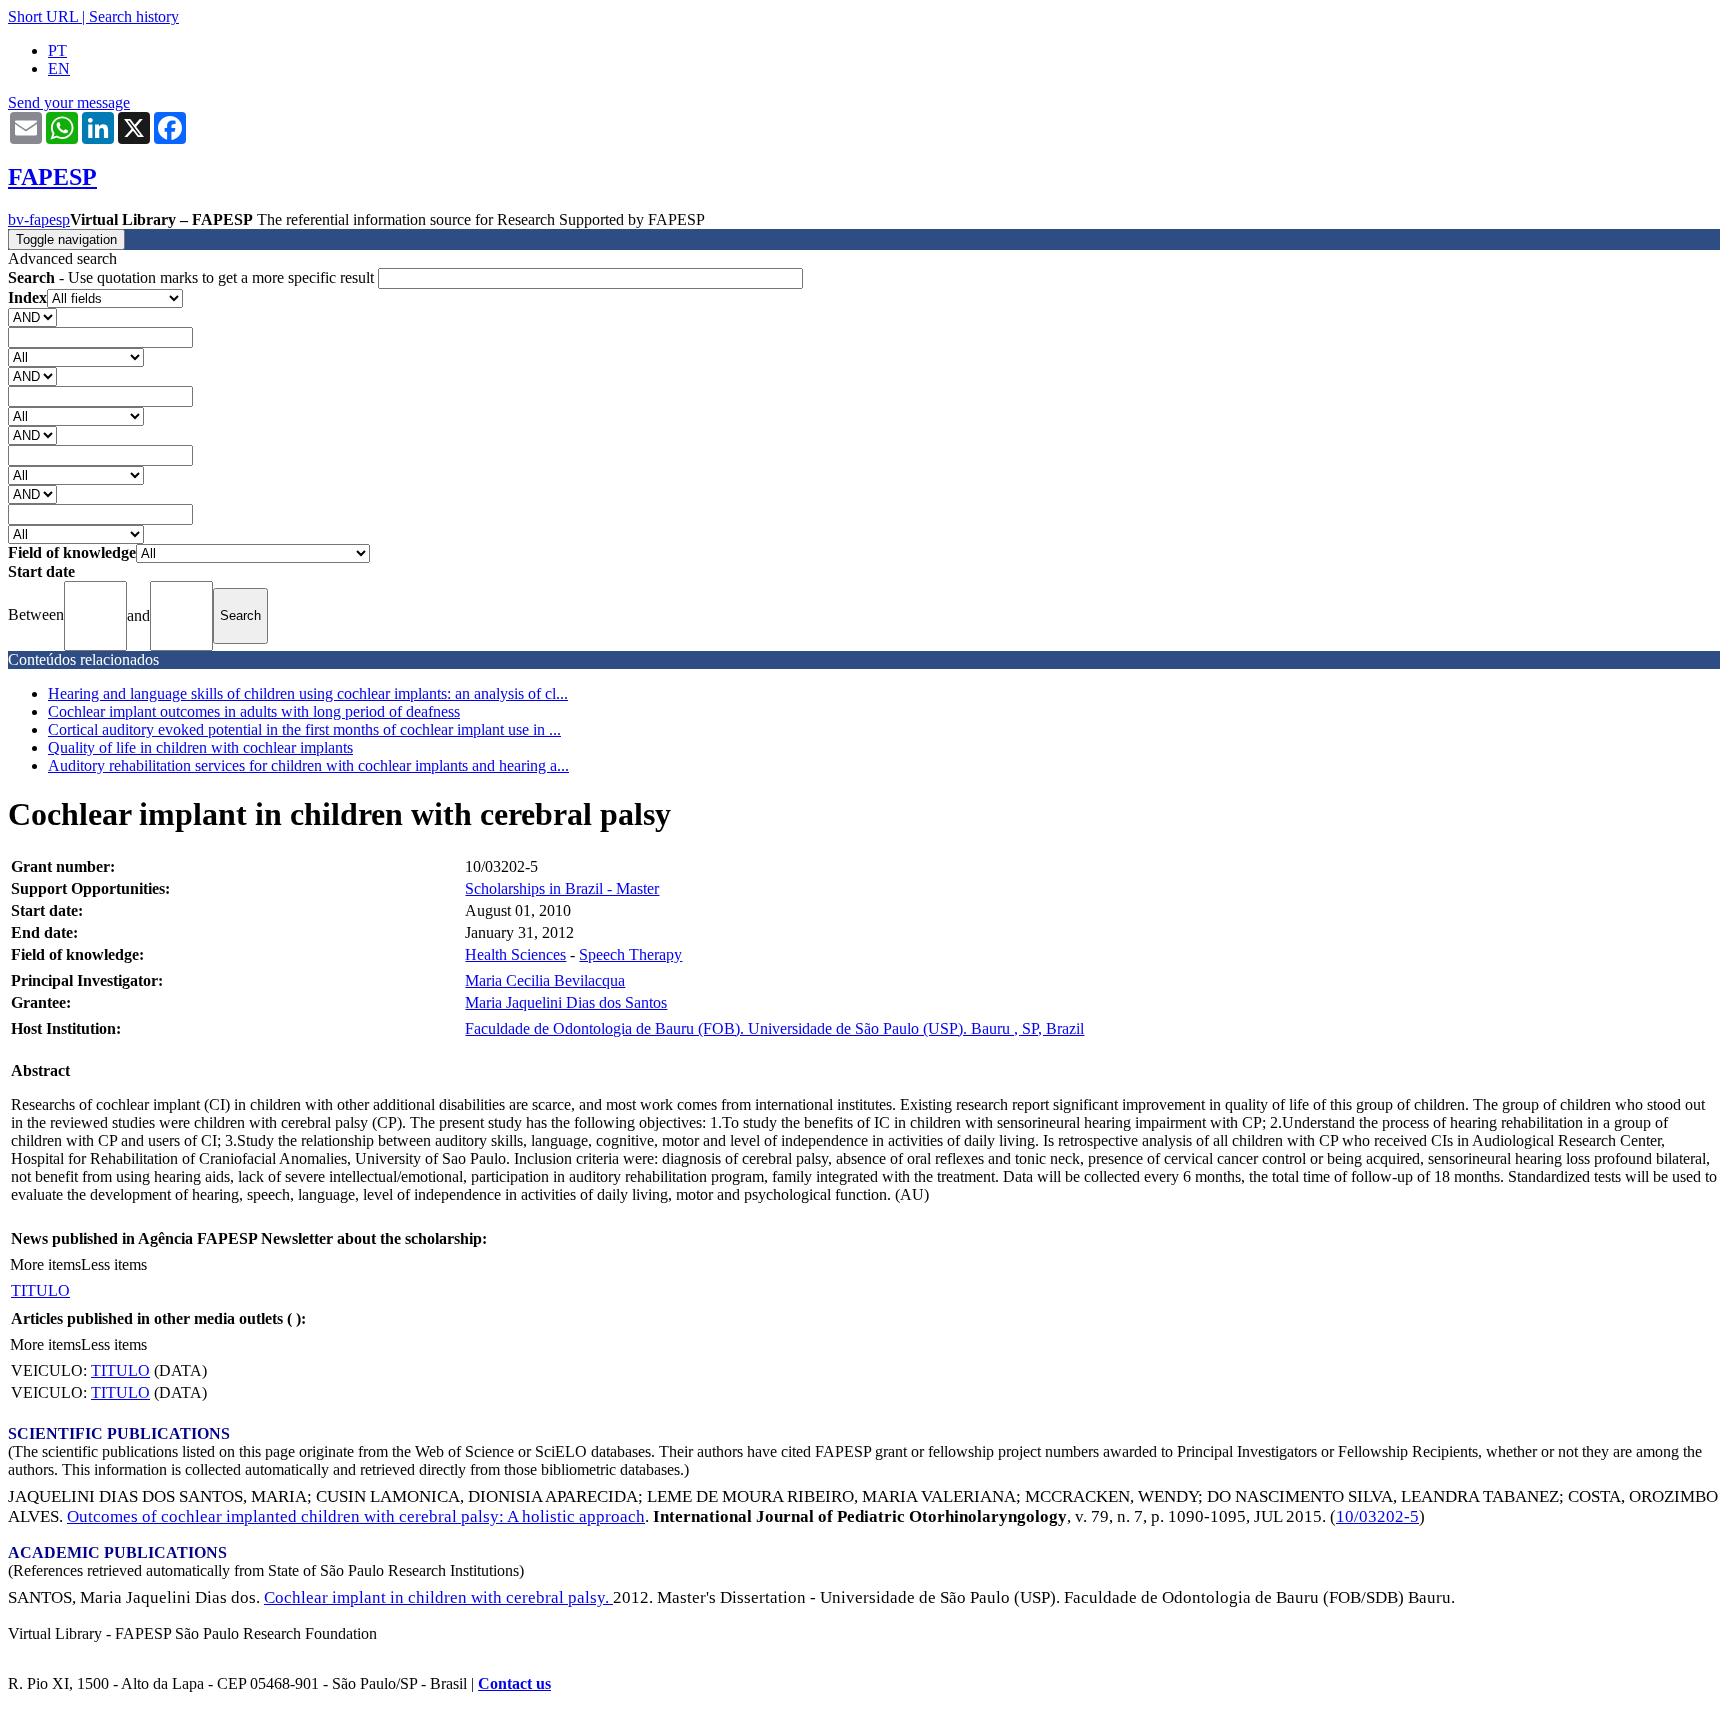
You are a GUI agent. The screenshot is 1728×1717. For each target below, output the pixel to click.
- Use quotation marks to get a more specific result (193, 277)
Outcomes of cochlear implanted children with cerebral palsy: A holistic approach (356, 1516)
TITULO (40, 1290)
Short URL (43, 16)
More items (45, 1264)
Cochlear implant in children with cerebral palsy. (438, 1597)
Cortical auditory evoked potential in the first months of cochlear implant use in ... (304, 729)
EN (59, 68)
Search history (134, 16)
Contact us (514, 1683)
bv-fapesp (39, 219)
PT (57, 50)
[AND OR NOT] (32, 316)
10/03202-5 (1377, 1516)
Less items (114, 1264)
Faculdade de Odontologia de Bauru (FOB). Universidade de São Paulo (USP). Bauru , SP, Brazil (774, 1028)
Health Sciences (515, 954)
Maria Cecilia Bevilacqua (545, 980)
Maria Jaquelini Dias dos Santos (566, 1002)
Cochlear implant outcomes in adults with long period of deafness (254, 711)
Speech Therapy (630, 954)
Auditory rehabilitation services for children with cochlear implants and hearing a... (308, 765)
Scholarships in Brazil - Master (562, 888)
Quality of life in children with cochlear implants (200, 747)
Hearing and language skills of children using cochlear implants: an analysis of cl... (308, 693)
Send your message (69, 102)
